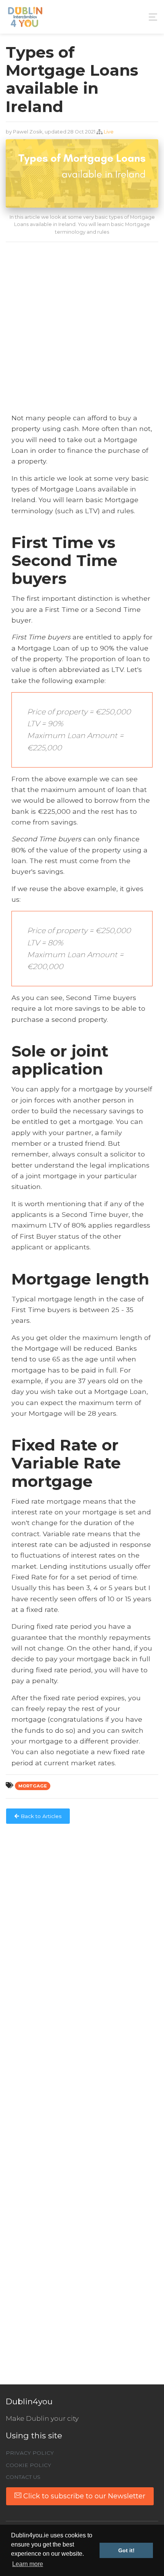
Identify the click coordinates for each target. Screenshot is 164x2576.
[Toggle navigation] (151, 17)
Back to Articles (40, 1816)
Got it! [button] (126, 2550)
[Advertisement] (82, 330)
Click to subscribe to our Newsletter (83, 2496)
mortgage (33, 1786)
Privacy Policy (30, 2453)
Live (109, 132)
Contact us (23, 2477)
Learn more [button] (28, 2564)
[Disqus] (82, 1923)
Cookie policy (28, 2465)
